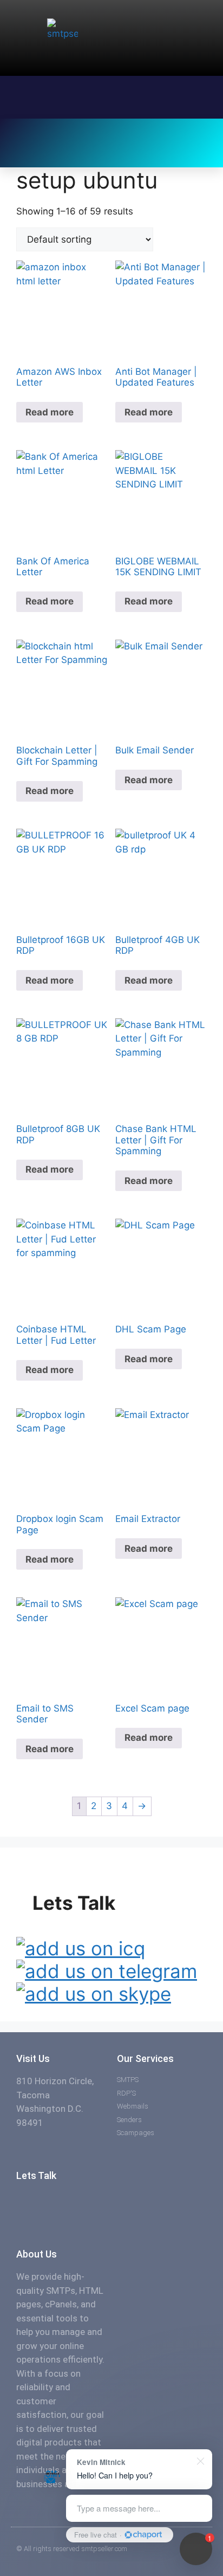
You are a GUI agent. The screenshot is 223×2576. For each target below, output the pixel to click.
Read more (50, 412)
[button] (35, 132)
